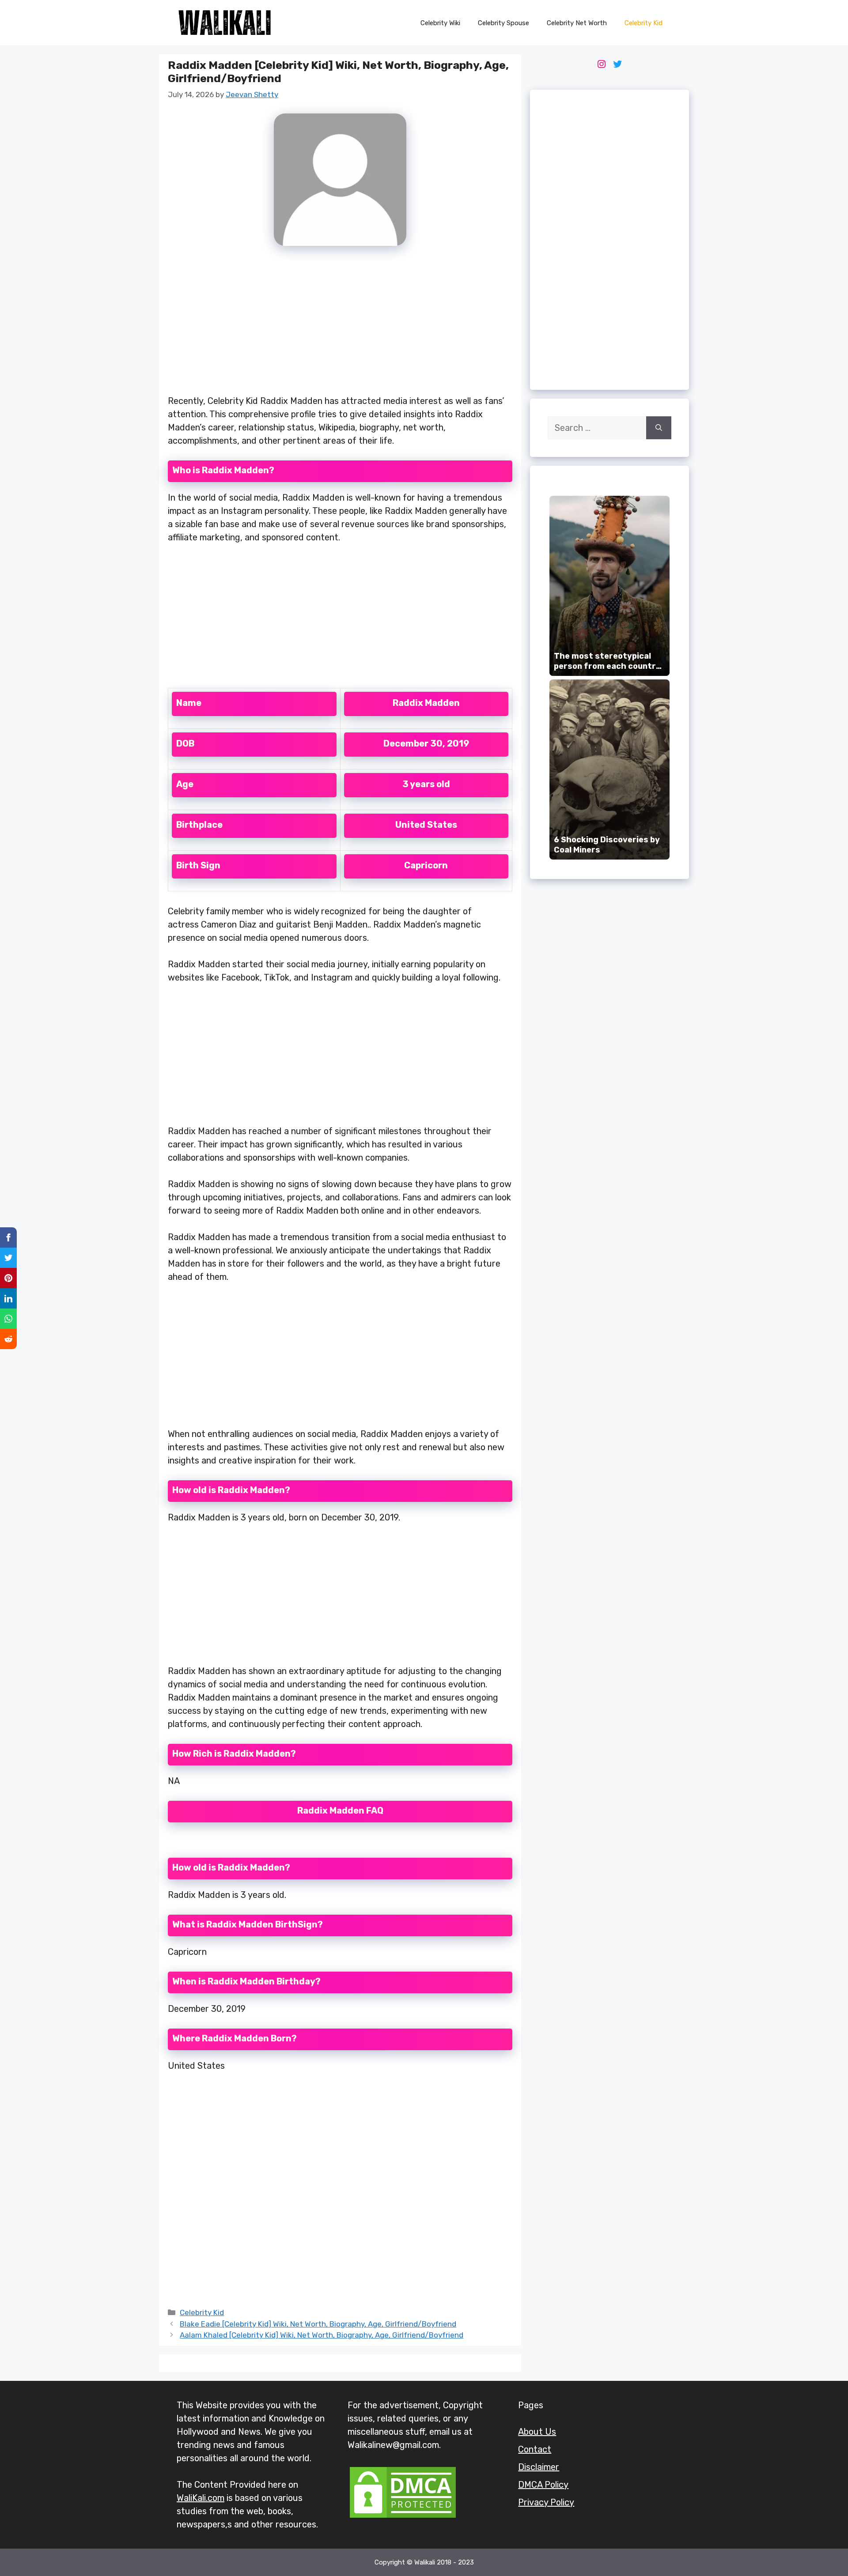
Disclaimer (539, 2467)
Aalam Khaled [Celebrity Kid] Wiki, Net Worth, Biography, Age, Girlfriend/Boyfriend (322, 2335)
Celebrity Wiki (440, 23)
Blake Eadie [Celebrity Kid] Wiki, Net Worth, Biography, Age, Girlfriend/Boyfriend (318, 2324)
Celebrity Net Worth (577, 23)
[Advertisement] (340, 325)
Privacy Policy (546, 2502)
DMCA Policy (543, 2485)
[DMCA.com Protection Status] (403, 2517)
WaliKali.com (201, 2498)
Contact (535, 2449)
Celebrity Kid (644, 23)
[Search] (659, 428)
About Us (537, 2432)
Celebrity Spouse (503, 23)
